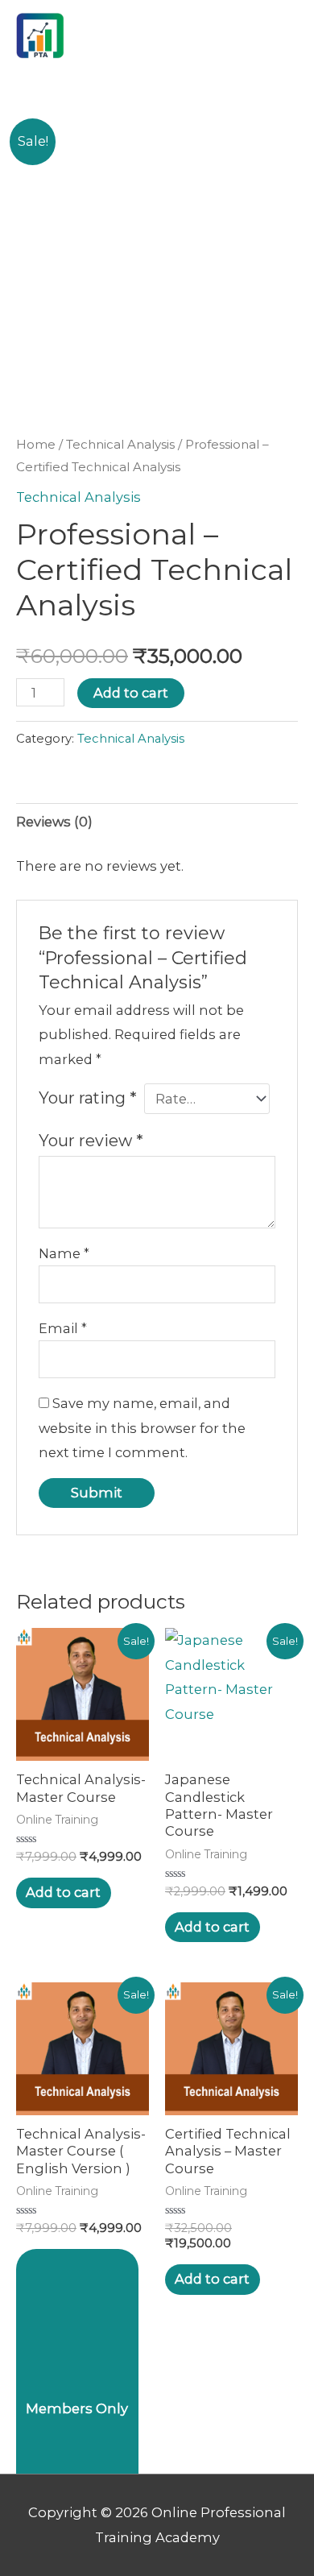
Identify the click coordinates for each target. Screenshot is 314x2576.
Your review (91, 1141)
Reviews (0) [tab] (54, 822)
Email (63, 1328)
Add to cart (131, 693)
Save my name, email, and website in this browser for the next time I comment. (142, 1428)
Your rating (87, 1098)
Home (36, 444)
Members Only (77, 2408)
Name (64, 1253)
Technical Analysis (120, 444)
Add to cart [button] (63, 1892)
